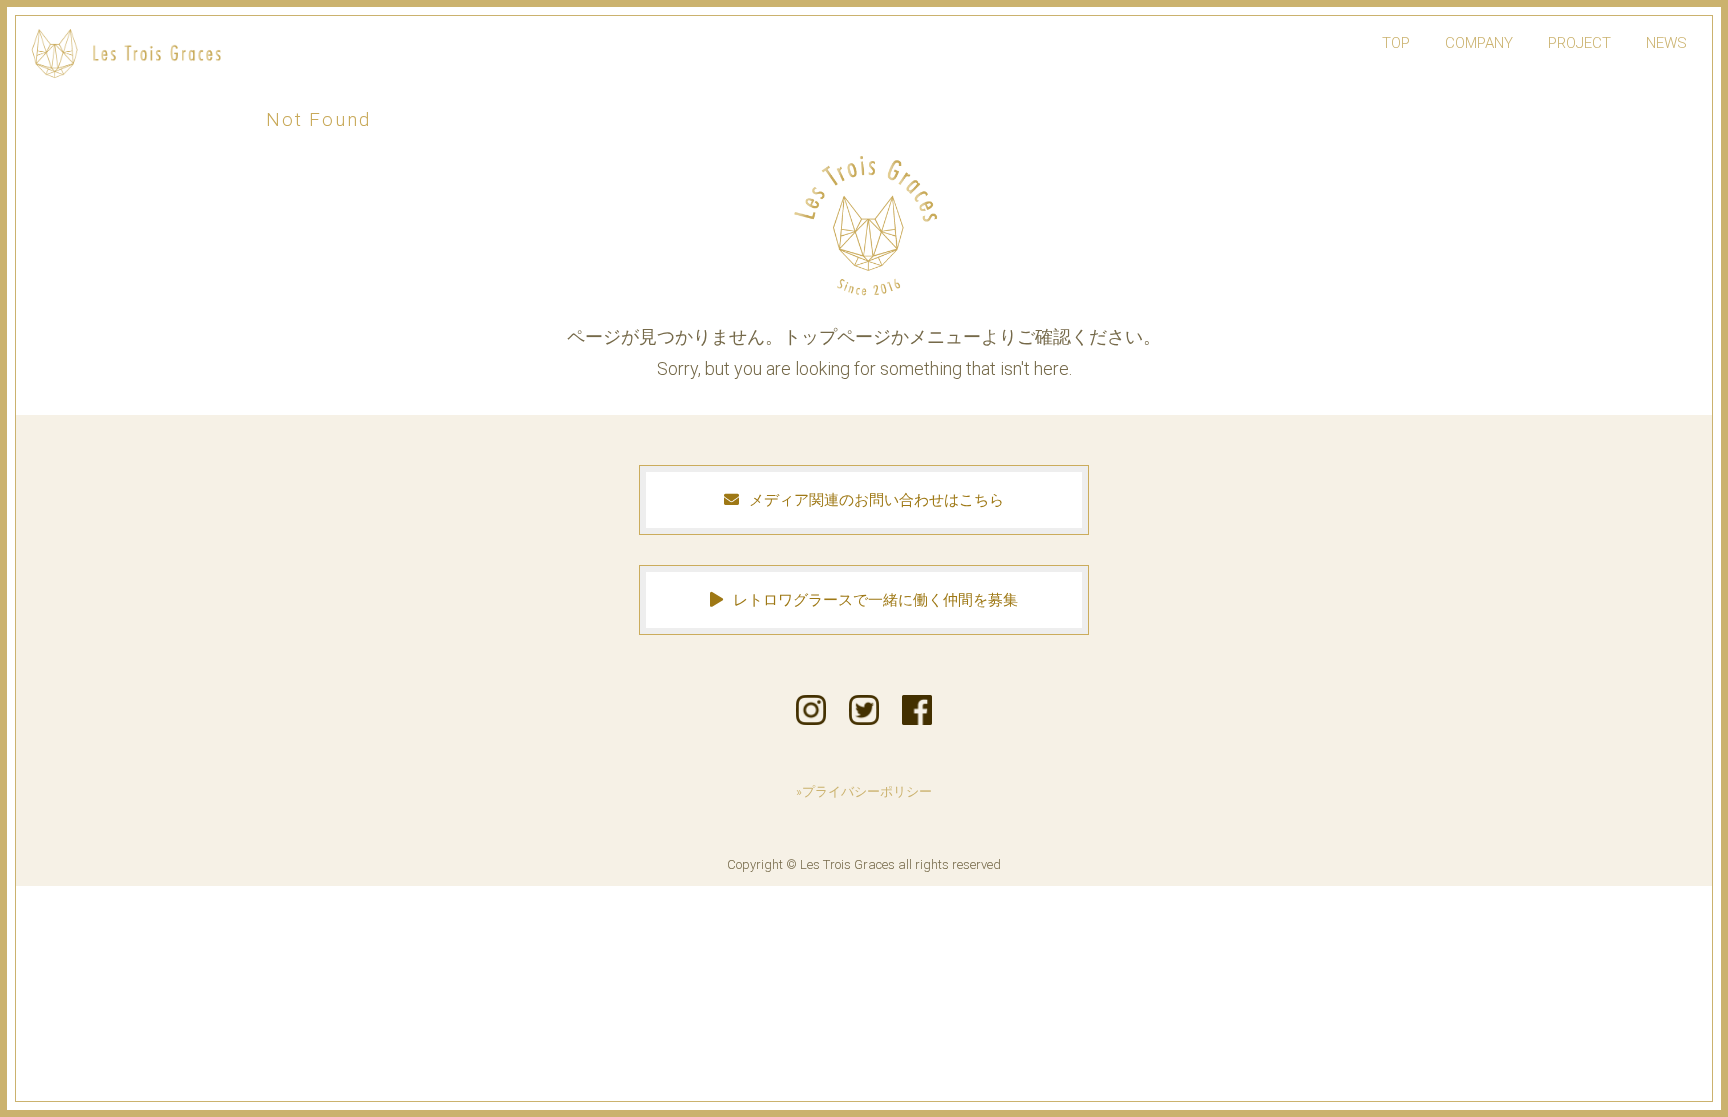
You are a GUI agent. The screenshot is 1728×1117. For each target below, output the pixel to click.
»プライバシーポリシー (864, 791)
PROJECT (1579, 43)
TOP (1396, 43)
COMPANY (1479, 43)
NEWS (1666, 43)
